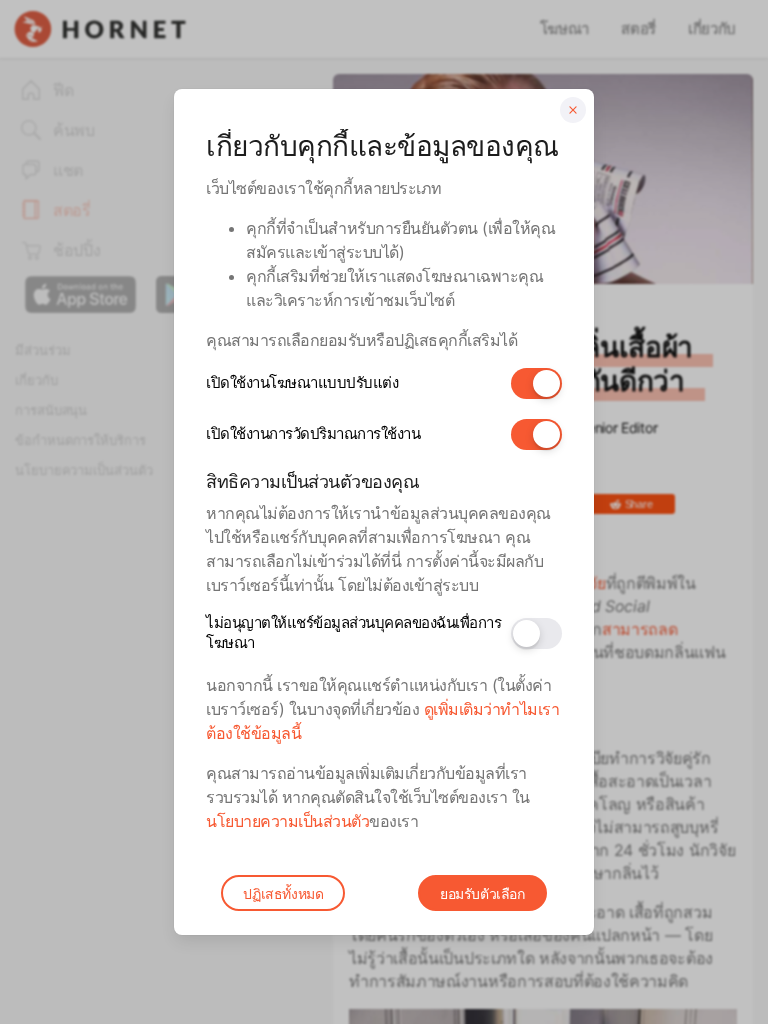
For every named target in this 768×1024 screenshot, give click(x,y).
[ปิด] (573, 110)
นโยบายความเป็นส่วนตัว (287, 821)
